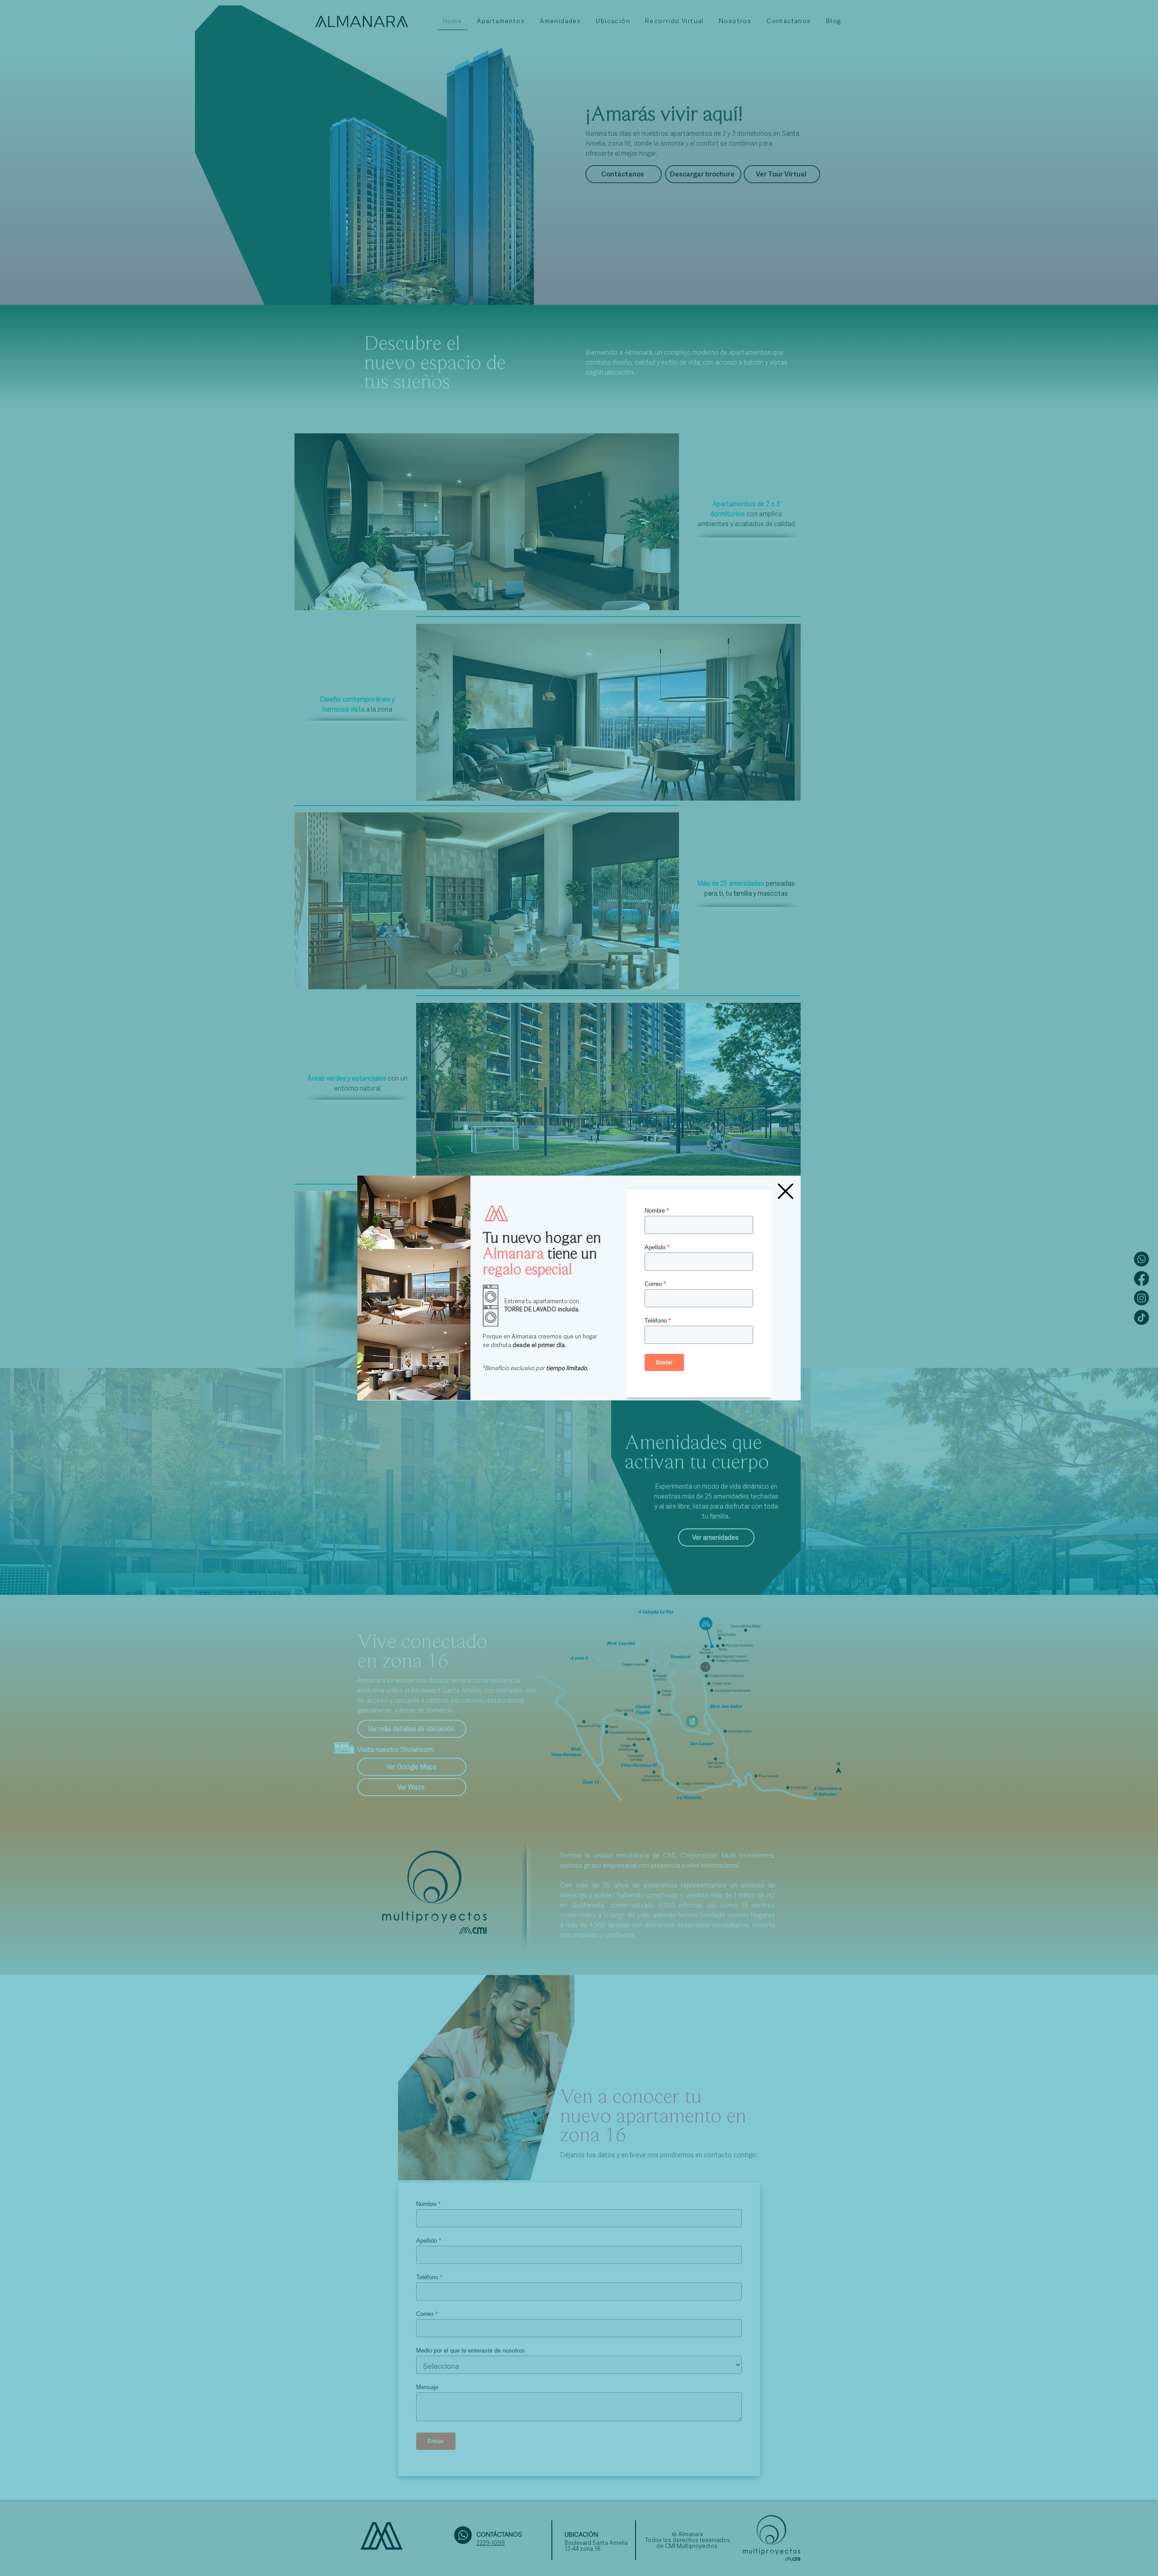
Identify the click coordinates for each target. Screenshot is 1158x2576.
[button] (785, 1191)
